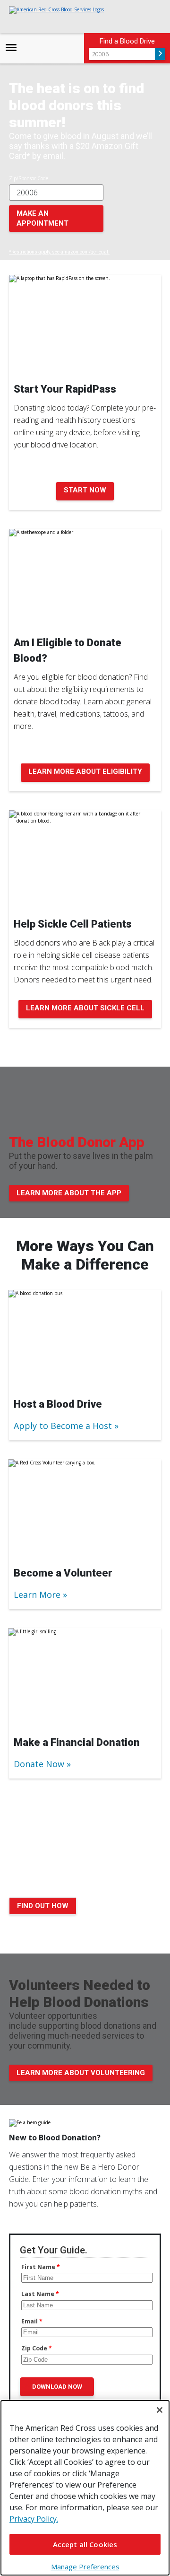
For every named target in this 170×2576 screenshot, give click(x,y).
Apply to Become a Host (63, 1426)
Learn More (37, 1595)
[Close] (160, 2410)
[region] (85, 2488)
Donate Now (39, 1764)
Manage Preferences (85, 2567)
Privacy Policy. (34, 2519)
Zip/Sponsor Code (29, 178)
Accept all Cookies (85, 2544)
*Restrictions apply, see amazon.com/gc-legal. (59, 252)
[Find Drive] (160, 54)
